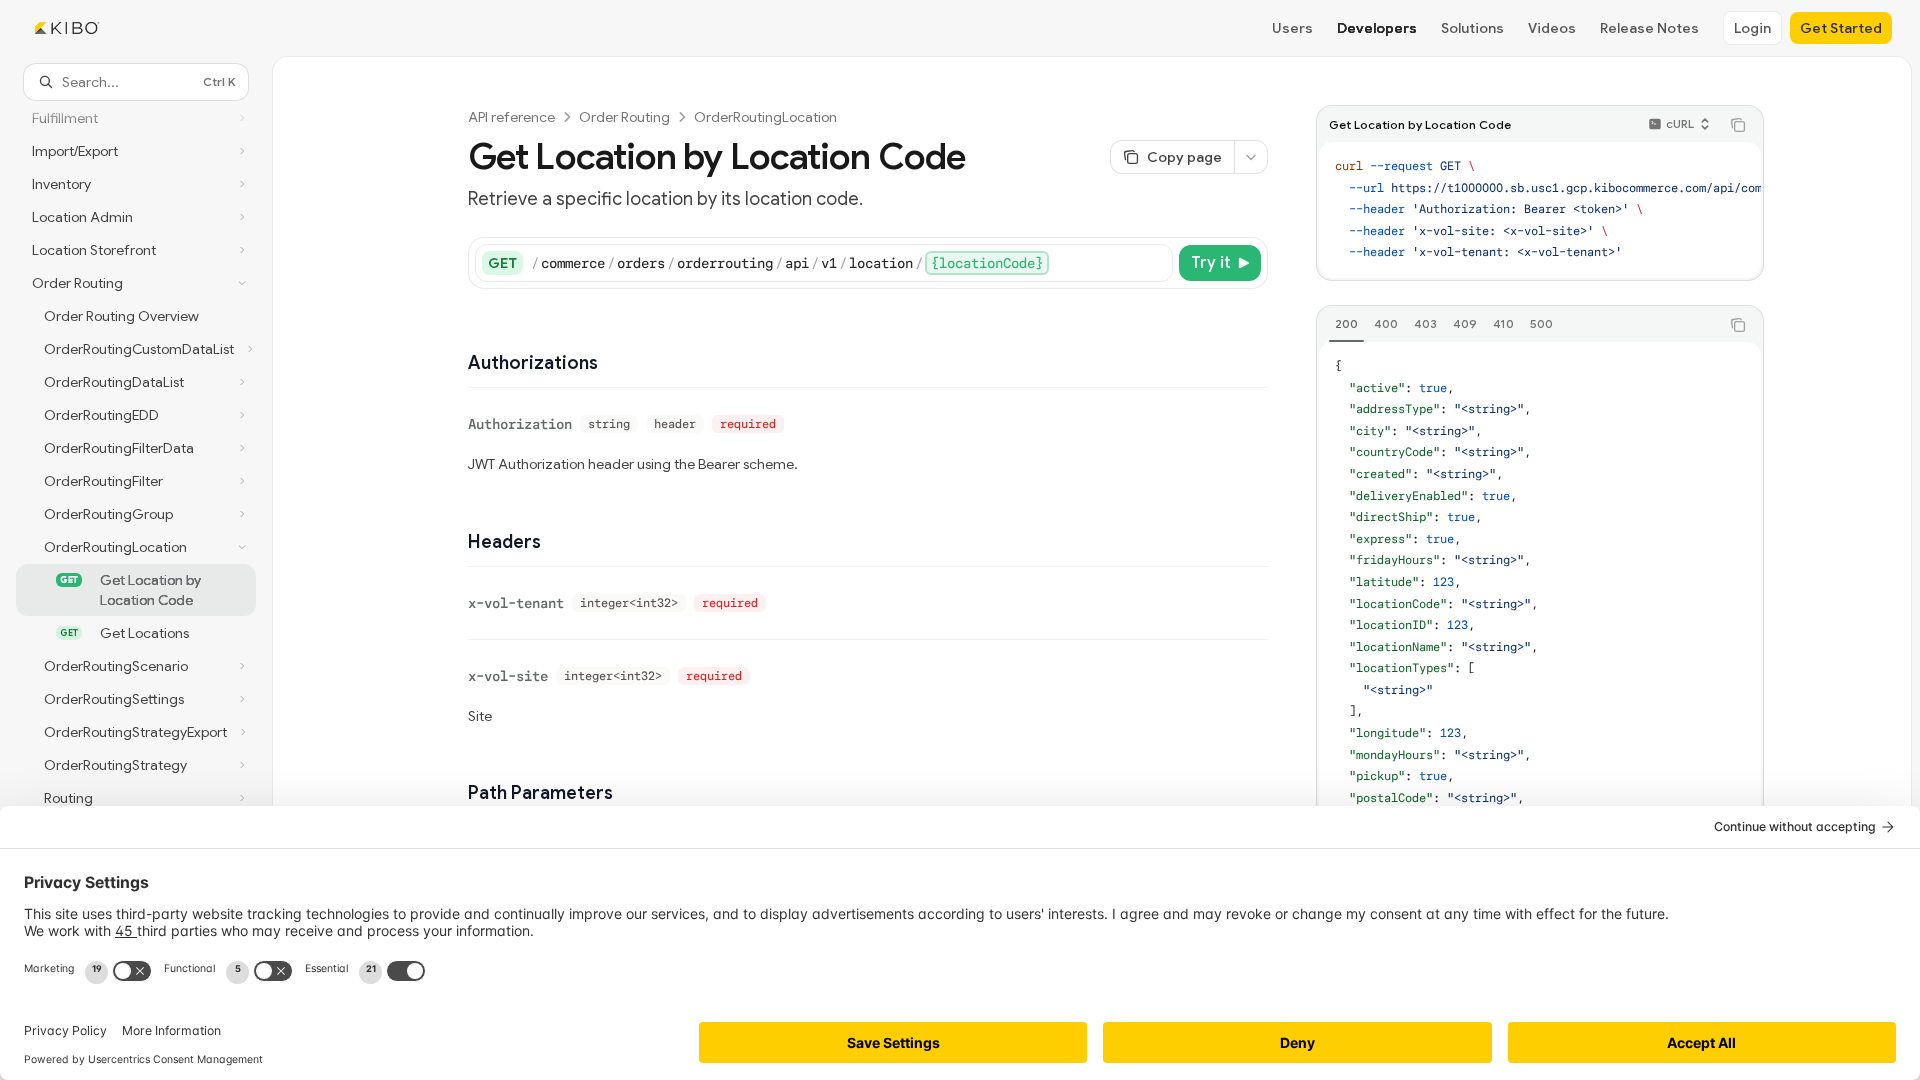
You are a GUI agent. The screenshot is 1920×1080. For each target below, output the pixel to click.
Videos (1552, 28)
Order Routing (624, 117)
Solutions (1472, 28)
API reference (511, 117)
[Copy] (1154, 263)
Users (1292, 28)
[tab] (1346, 324)
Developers (1377, 28)
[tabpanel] (1540, 694)
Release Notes (1649, 28)
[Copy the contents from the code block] (1738, 125)
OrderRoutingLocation (765, 117)
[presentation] (136, 563)
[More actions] (1251, 157)
